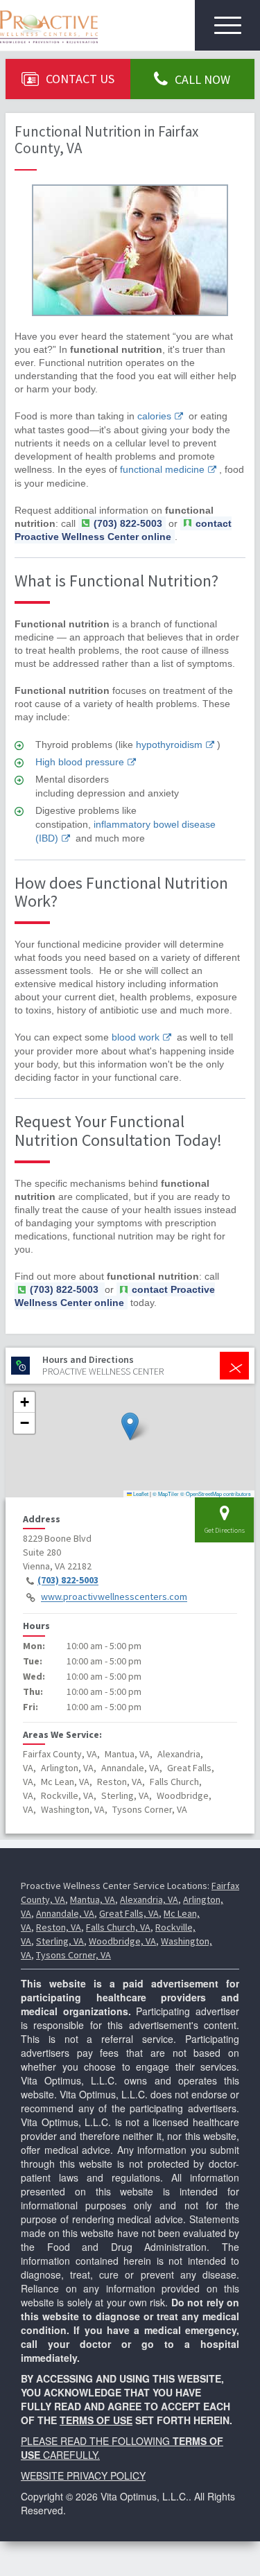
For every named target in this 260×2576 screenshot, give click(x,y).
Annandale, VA (65, 1913)
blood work (136, 1037)
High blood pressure (80, 762)
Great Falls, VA (129, 1913)
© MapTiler (166, 1494)
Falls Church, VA (118, 1927)
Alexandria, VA (149, 1899)
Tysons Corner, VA (73, 1955)
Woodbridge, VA (122, 1941)
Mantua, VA (93, 1899)
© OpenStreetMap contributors (216, 1494)
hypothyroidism (169, 745)
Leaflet (140, 1494)
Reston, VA (59, 1927)
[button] (130, 1426)
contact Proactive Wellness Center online (123, 530)
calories (154, 416)
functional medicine (162, 469)
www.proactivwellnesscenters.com (114, 1597)
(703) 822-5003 (68, 1581)
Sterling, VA (60, 1941)
